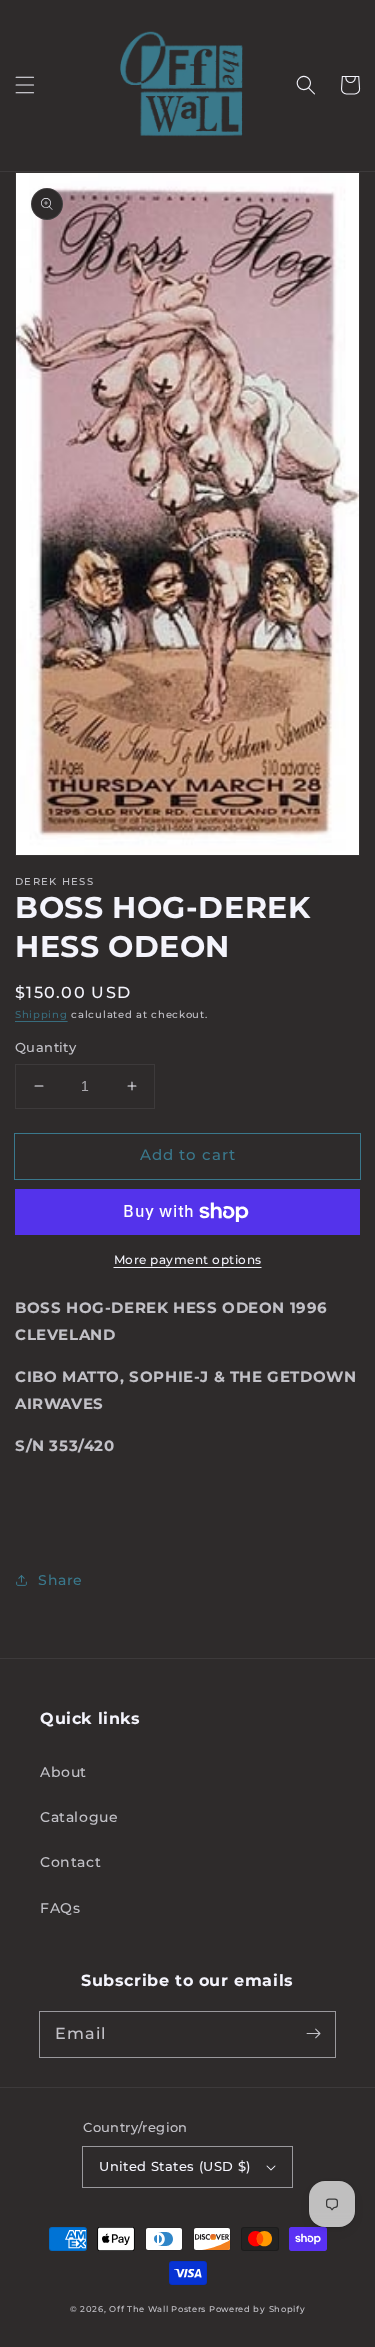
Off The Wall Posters (159, 2309)
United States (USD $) (174, 2166)
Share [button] (60, 1580)
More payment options (188, 1259)
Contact (70, 1862)
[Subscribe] (313, 2034)
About (63, 1772)
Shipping (41, 1014)
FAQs (60, 1908)
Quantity (45, 1047)
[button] (25, 85)
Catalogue (79, 1817)
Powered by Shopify (257, 2309)
